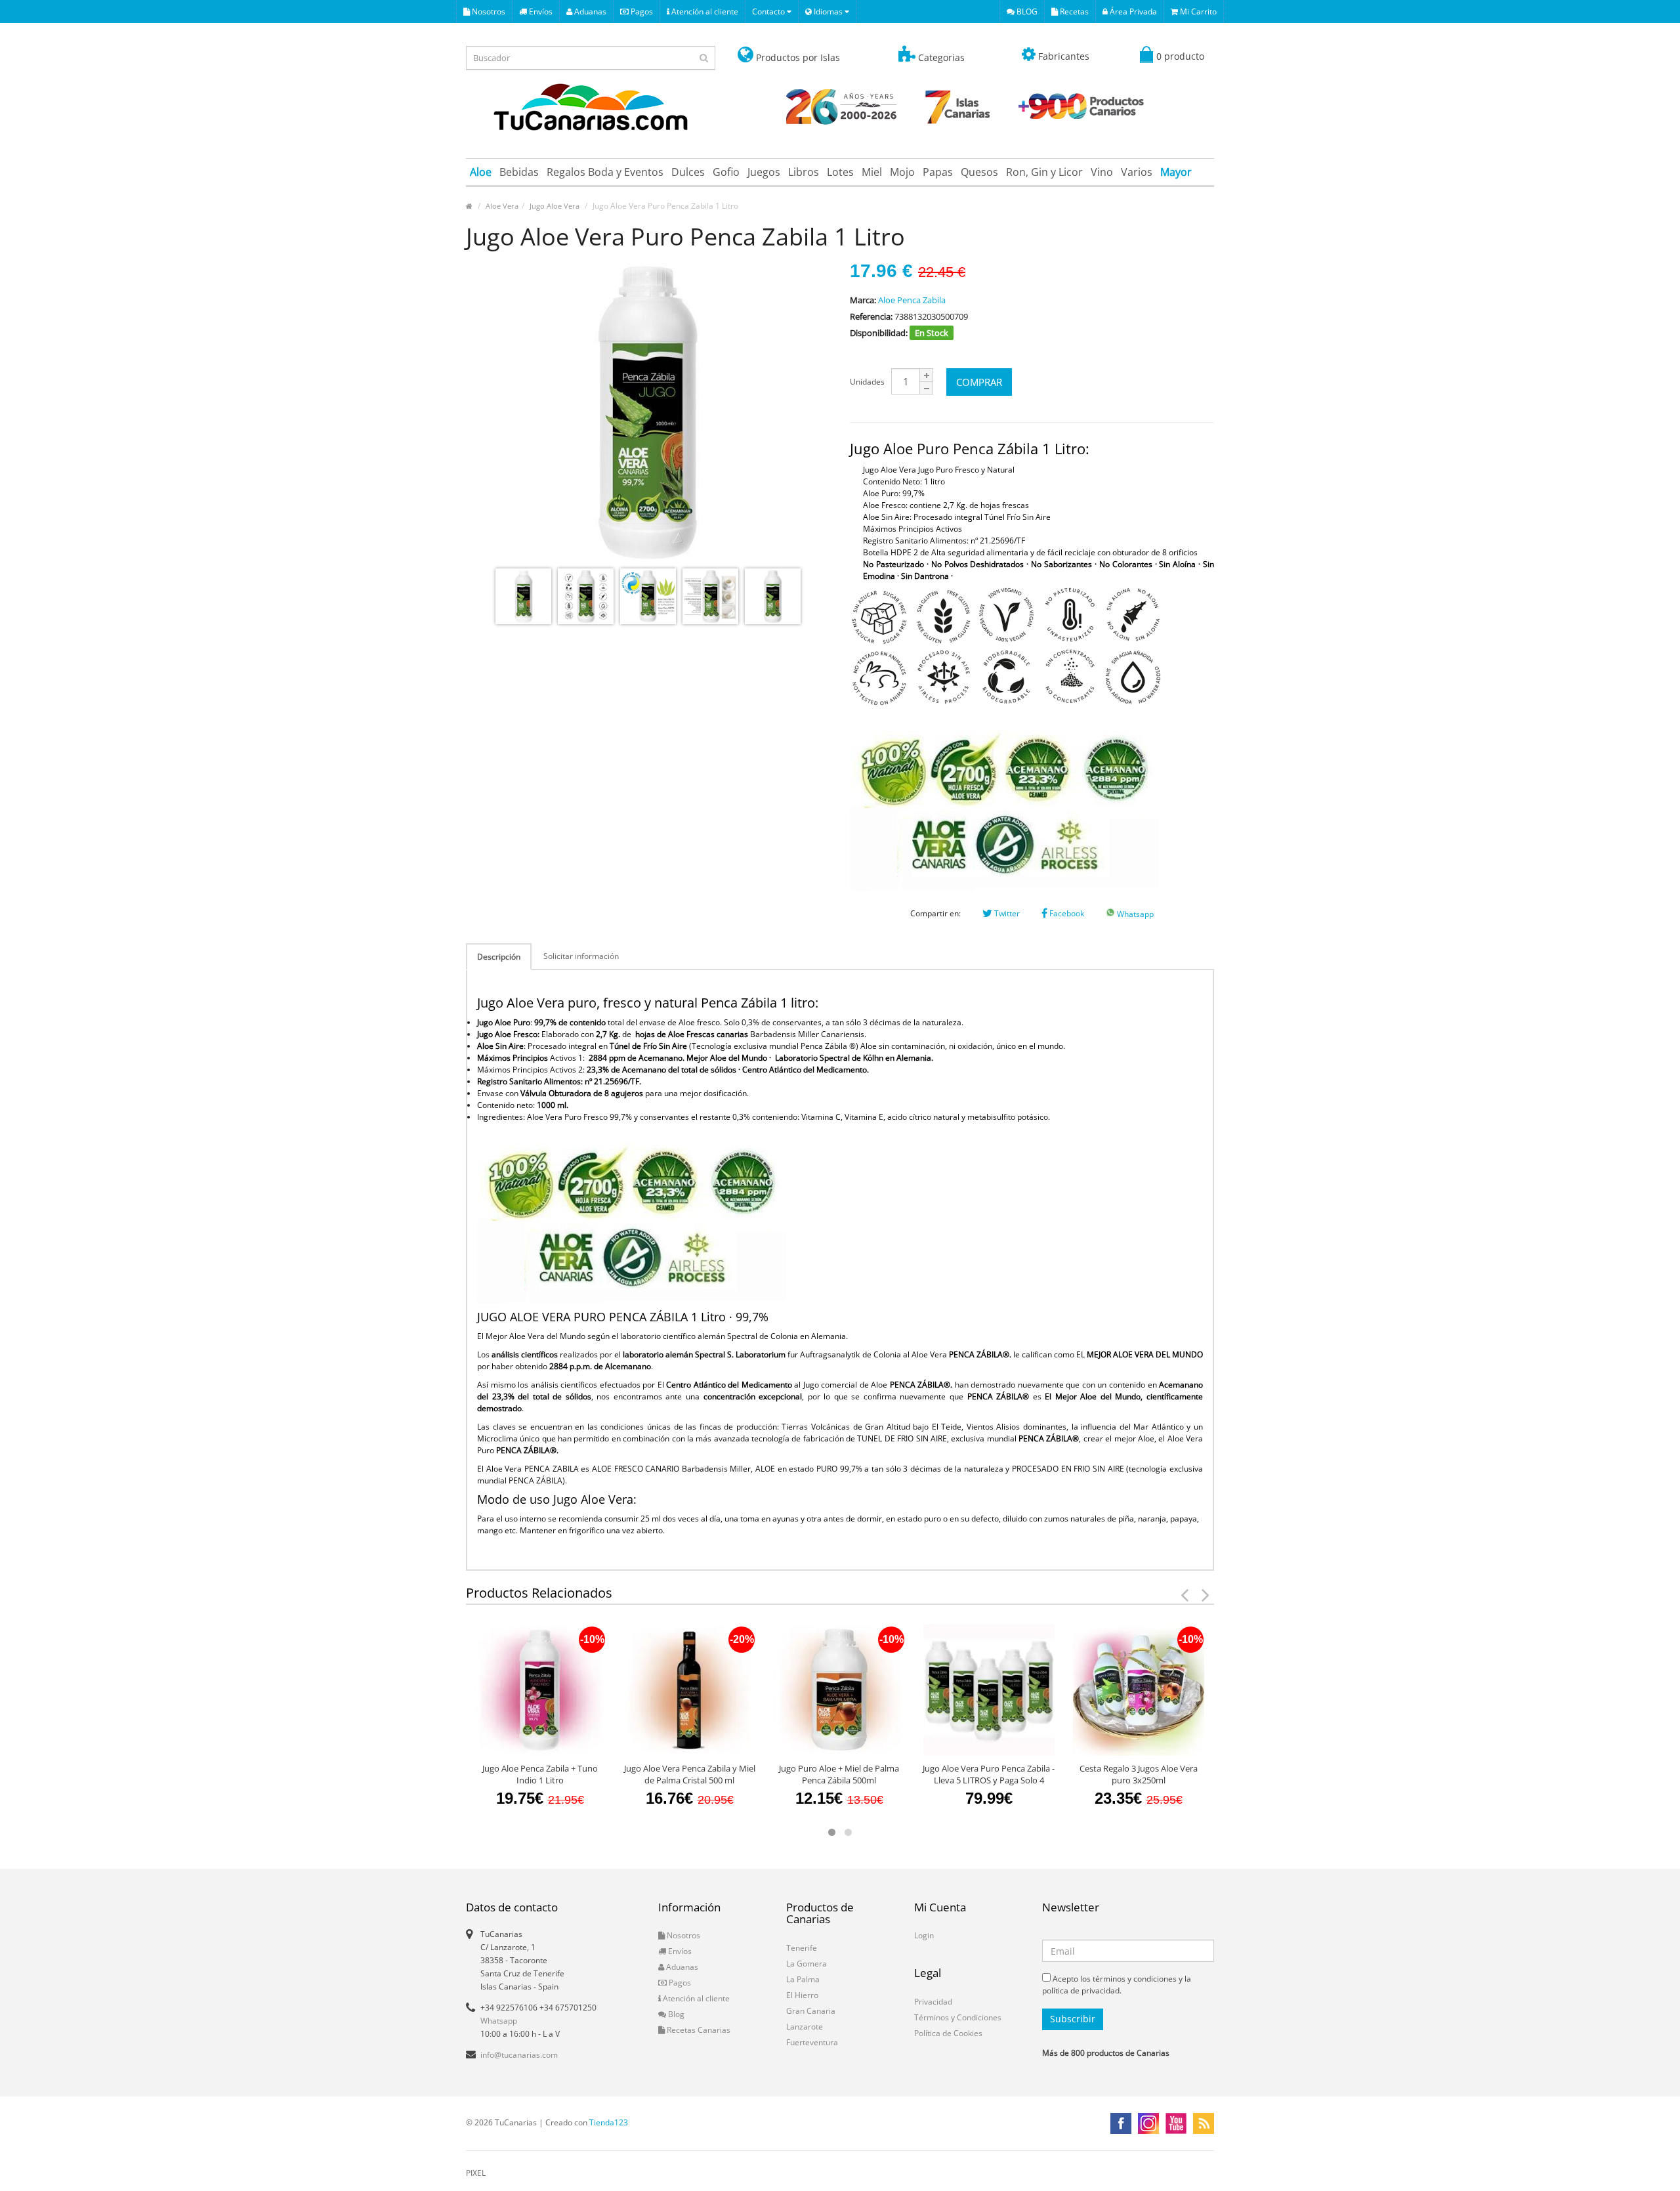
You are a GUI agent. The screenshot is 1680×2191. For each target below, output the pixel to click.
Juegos (764, 172)
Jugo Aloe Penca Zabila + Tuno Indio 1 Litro (540, 1774)
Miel (872, 172)
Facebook (1066, 913)
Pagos (641, 11)
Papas (938, 172)
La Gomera (807, 1964)
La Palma (803, 1979)
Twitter (1006, 913)
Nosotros (488, 11)
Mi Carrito (1197, 11)
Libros (804, 172)
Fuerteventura (812, 2042)
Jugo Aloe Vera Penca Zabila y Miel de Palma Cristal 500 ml (690, 1774)
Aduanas (589, 11)
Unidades (867, 382)
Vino (1102, 172)
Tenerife (802, 1948)
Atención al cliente (704, 11)
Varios (1137, 172)
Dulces (688, 172)
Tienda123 (609, 2122)
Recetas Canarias (698, 2030)
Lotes (840, 172)
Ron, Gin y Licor (1044, 172)
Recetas (1073, 11)
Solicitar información (581, 956)
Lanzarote (805, 2027)
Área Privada (1132, 11)
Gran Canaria (811, 2011)
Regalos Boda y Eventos (605, 172)
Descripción (499, 957)
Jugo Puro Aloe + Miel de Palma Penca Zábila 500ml (839, 1774)
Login (924, 1935)
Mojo (902, 172)
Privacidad (933, 2002)
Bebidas (519, 172)
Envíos (540, 11)
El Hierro (802, 1995)
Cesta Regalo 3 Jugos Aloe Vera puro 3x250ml (1139, 1774)
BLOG (1026, 11)
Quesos (979, 172)
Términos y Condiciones (958, 2017)
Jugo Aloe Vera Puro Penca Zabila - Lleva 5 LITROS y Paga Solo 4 (989, 1774)
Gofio (726, 172)
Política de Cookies (948, 2033)
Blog (675, 2014)
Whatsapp (1134, 914)
